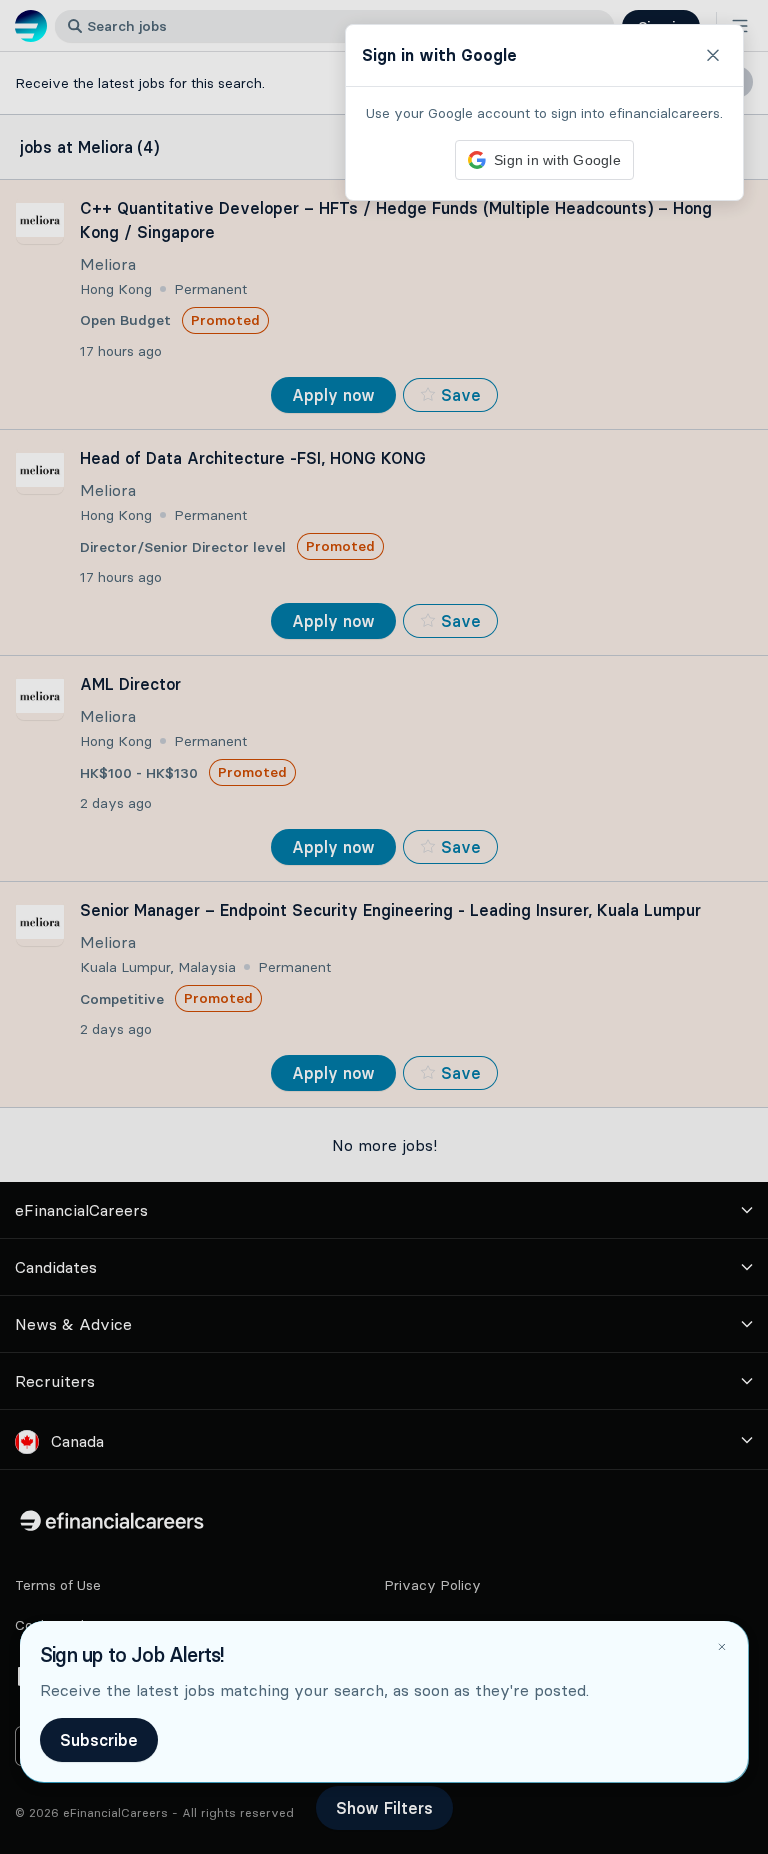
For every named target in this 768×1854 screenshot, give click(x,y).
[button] (384, 927)
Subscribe (99, 1740)
